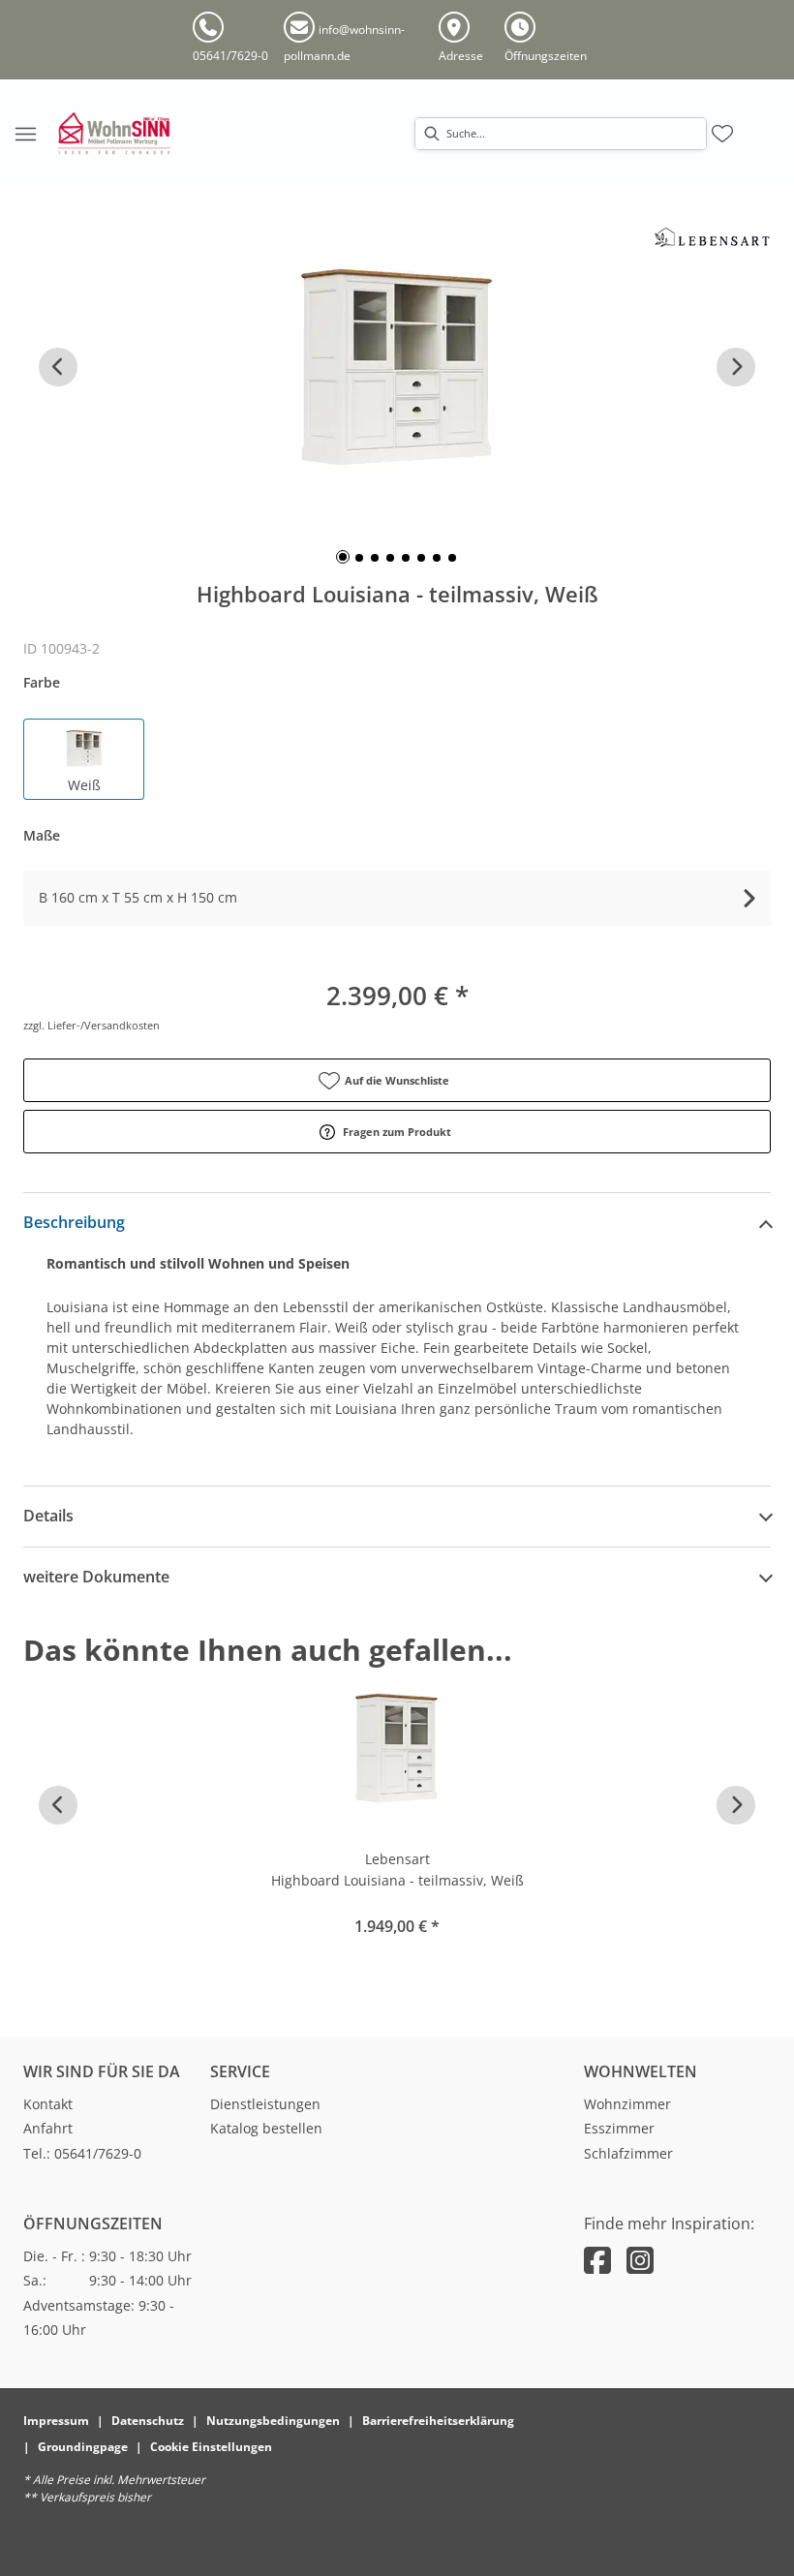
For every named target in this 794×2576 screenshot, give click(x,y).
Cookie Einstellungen (211, 2447)
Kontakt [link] (48, 2104)
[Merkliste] (722, 134)
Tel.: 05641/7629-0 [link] (82, 2153)
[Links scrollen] (58, 367)
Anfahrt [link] (48, 2128)
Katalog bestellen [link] (266, 2128)
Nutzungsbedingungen (273, 2421)
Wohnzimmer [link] (627, 2104)
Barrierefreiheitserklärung (438, 2421)
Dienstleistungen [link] (265, 2104)
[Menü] (25, 134)
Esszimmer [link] (619, 2128)
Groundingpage (83, 2447)
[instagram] (640, 2260)
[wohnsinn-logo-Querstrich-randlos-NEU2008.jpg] (114, 134)
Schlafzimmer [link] (628, 2153)
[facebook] (597, 2260)
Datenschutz (148, 2421)
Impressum (56, 2421)
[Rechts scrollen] (736, 367)
